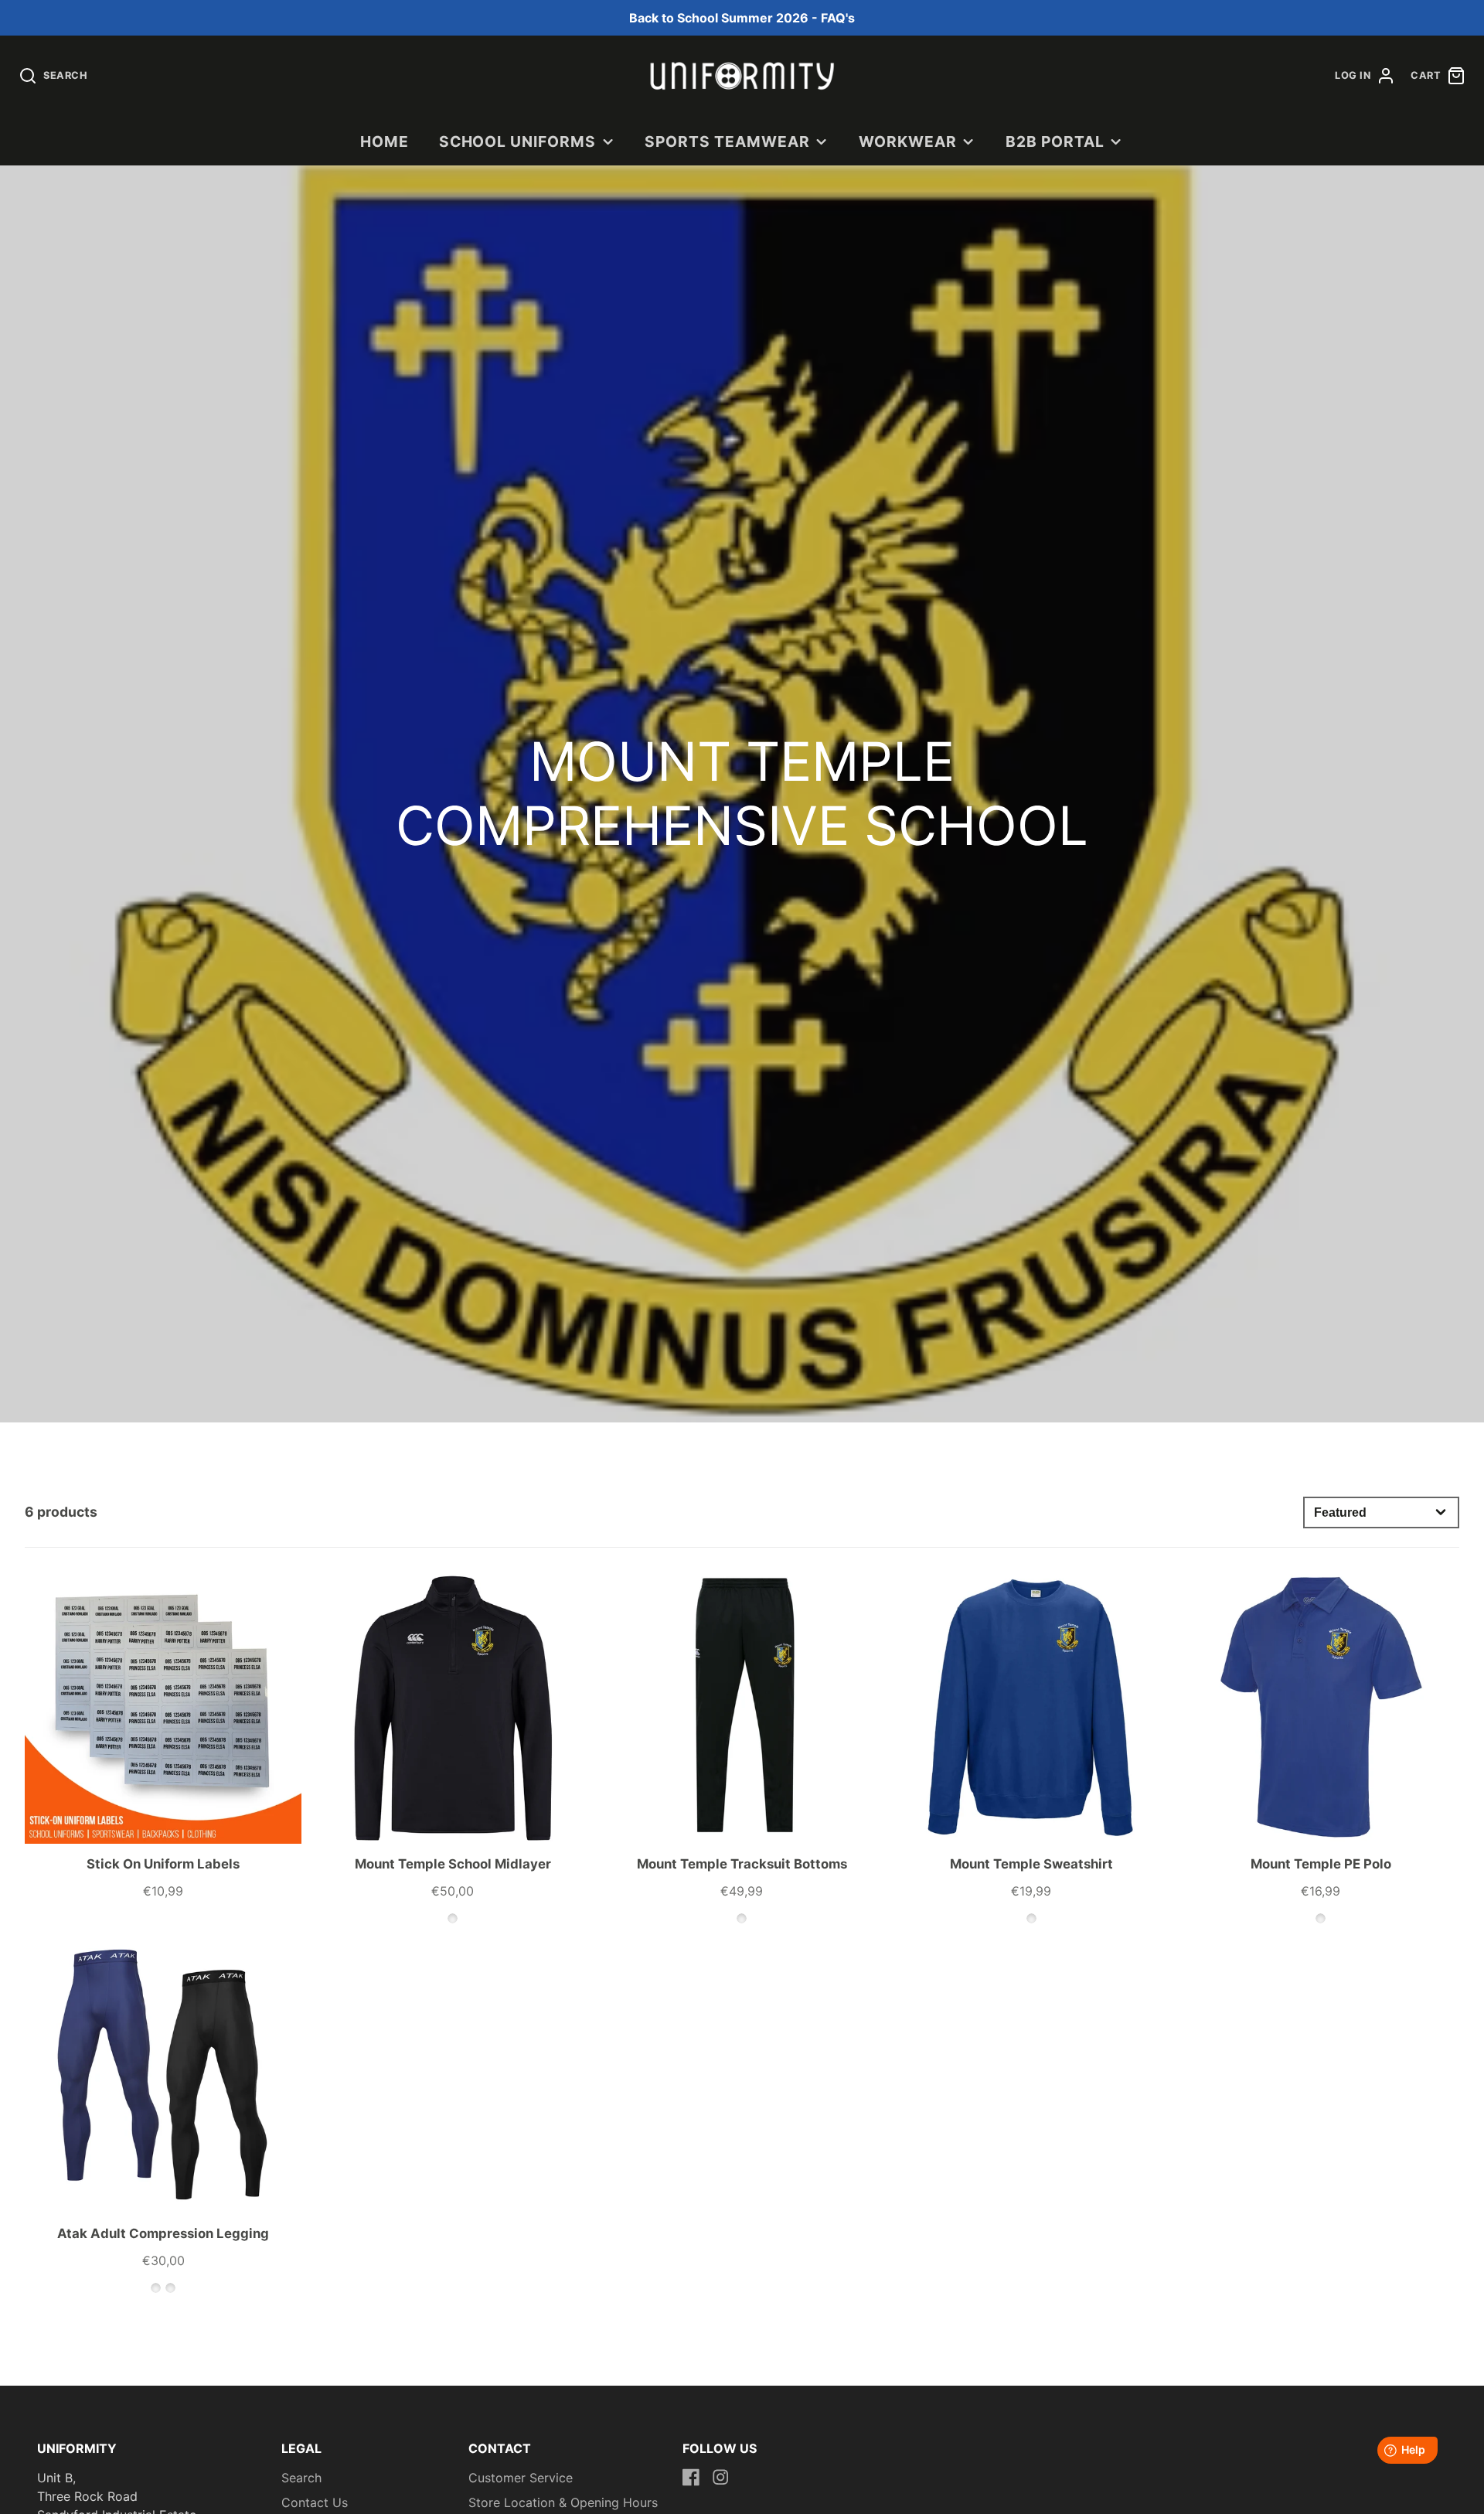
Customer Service (521, 2478)
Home (385, 141)
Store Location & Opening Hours (563, 2502)
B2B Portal (1055, 141)
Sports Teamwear (727, 141)
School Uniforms (517, 141)
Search (301, 2478)
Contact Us (315, 2502)
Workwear (908, 141)
